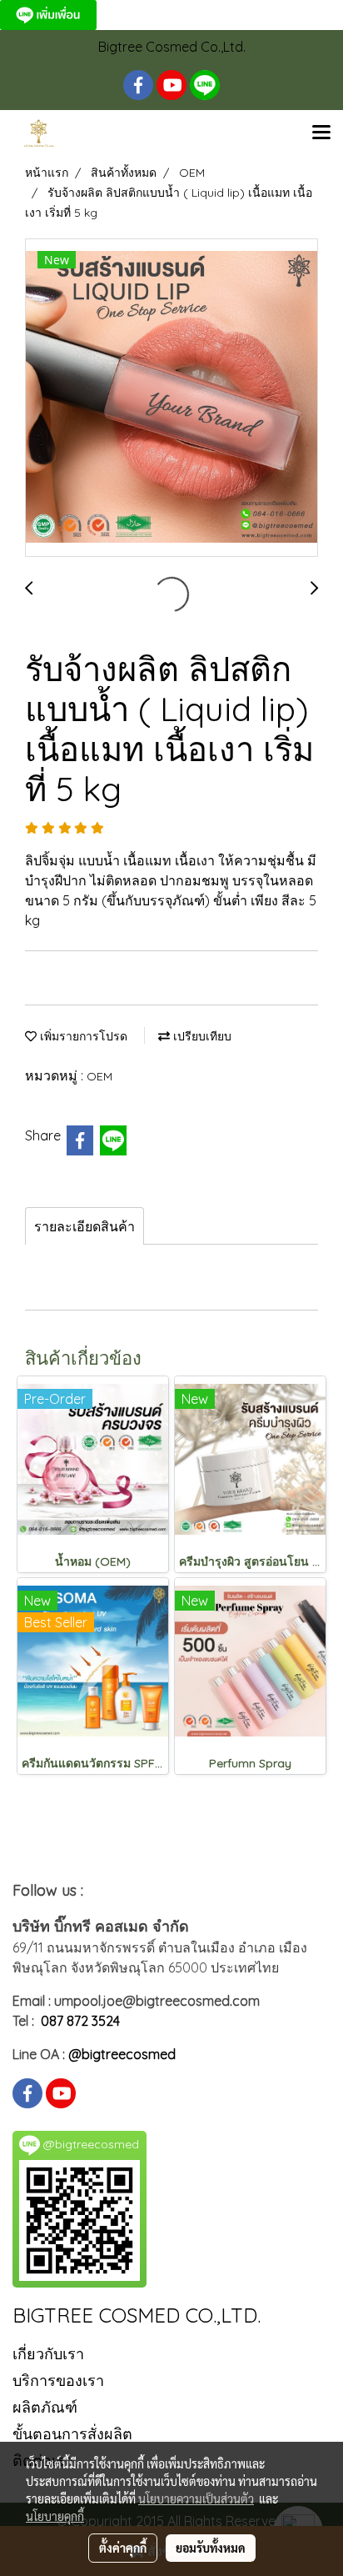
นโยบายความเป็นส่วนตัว (196, 2498)
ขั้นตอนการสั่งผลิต (72, 2434)
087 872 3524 (80, 2021)
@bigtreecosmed (122, 2054)
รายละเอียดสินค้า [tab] (85, 1226)
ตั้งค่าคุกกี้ (123, 2548)
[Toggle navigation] (321, 133)
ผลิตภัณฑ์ (45, 2407)
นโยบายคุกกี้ (55, 2516)
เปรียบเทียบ (201, 1036)
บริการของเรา (58, 2381)
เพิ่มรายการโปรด (82, 1036)
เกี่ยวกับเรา (48, 2354)
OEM (99, 1076)
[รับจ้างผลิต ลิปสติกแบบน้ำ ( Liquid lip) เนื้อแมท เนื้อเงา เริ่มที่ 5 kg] (171, 398)
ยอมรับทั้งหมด (211, 2548)
